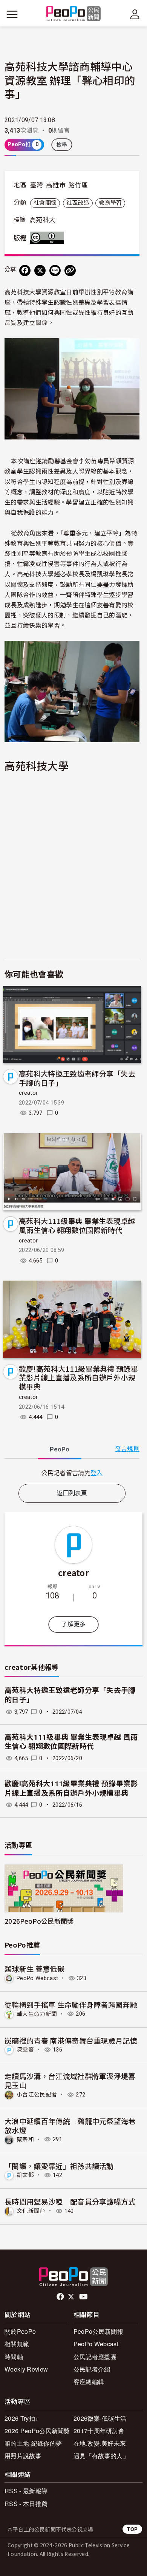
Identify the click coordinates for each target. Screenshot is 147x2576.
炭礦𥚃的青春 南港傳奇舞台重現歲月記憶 (71, 2040)
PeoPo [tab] (60, 1449)
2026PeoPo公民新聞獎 (39, 1921)
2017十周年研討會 (99, 2431)
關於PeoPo (20, 2331)
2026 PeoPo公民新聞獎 (37, 2431)
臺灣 (37, 185)
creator (28, 1093)
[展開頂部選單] (135, 14)
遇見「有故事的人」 (101, 2456)
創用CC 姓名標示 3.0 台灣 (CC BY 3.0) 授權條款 (49, 238)
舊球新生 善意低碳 (34, 1969)
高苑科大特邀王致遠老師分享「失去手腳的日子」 (77, 1078)
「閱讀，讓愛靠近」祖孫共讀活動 (59, 2166)
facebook (61, 2297)
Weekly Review (26, 2369)
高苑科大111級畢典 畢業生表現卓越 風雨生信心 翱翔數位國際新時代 (77, 1225)
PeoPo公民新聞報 (98, 2331)
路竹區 (78, 185)
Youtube (84, 2297)
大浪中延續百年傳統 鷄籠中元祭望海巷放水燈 (70, 2125)
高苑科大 (42, 220)
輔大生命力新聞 (37, 2014)
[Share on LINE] (55, 271)
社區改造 (78, 203)
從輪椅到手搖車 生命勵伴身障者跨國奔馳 (71, 2004)
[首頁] (74, 14)
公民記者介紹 (92, 2369)
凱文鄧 (25, 2175)
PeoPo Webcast (37, 1978)
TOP (132, 2529)
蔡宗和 (25, 2139)
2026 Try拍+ (21, 2418)
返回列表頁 (72, 1493)
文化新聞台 (31, 2211)
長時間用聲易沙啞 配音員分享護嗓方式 (70, 2201)
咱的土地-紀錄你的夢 (33, 2443)
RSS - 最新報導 (26, 2491)
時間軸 (14, 2357)
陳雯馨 (25, 2050)
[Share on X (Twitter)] (40, 271)
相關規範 (17, 2344)
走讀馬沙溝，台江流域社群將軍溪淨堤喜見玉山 (70, 2080)
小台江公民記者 (37, 2095)
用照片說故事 (23, 2456)
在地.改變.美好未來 (100, 2443)
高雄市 (56, 185)
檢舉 (62, 145)
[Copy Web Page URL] (70, 271)
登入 (97, 1473)
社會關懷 (45, 203)
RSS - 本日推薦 (26, 2504)
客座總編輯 (89, 2382)
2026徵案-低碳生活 (100, 2418)
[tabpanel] (72, 1473)
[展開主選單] (12, 14)
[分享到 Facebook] (25, 271)
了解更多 (73, 1624)
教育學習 (110, 203)
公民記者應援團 (95, 2357)
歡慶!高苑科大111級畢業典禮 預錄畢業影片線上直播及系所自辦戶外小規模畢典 (78, 1378)
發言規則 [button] (127, 1449)
